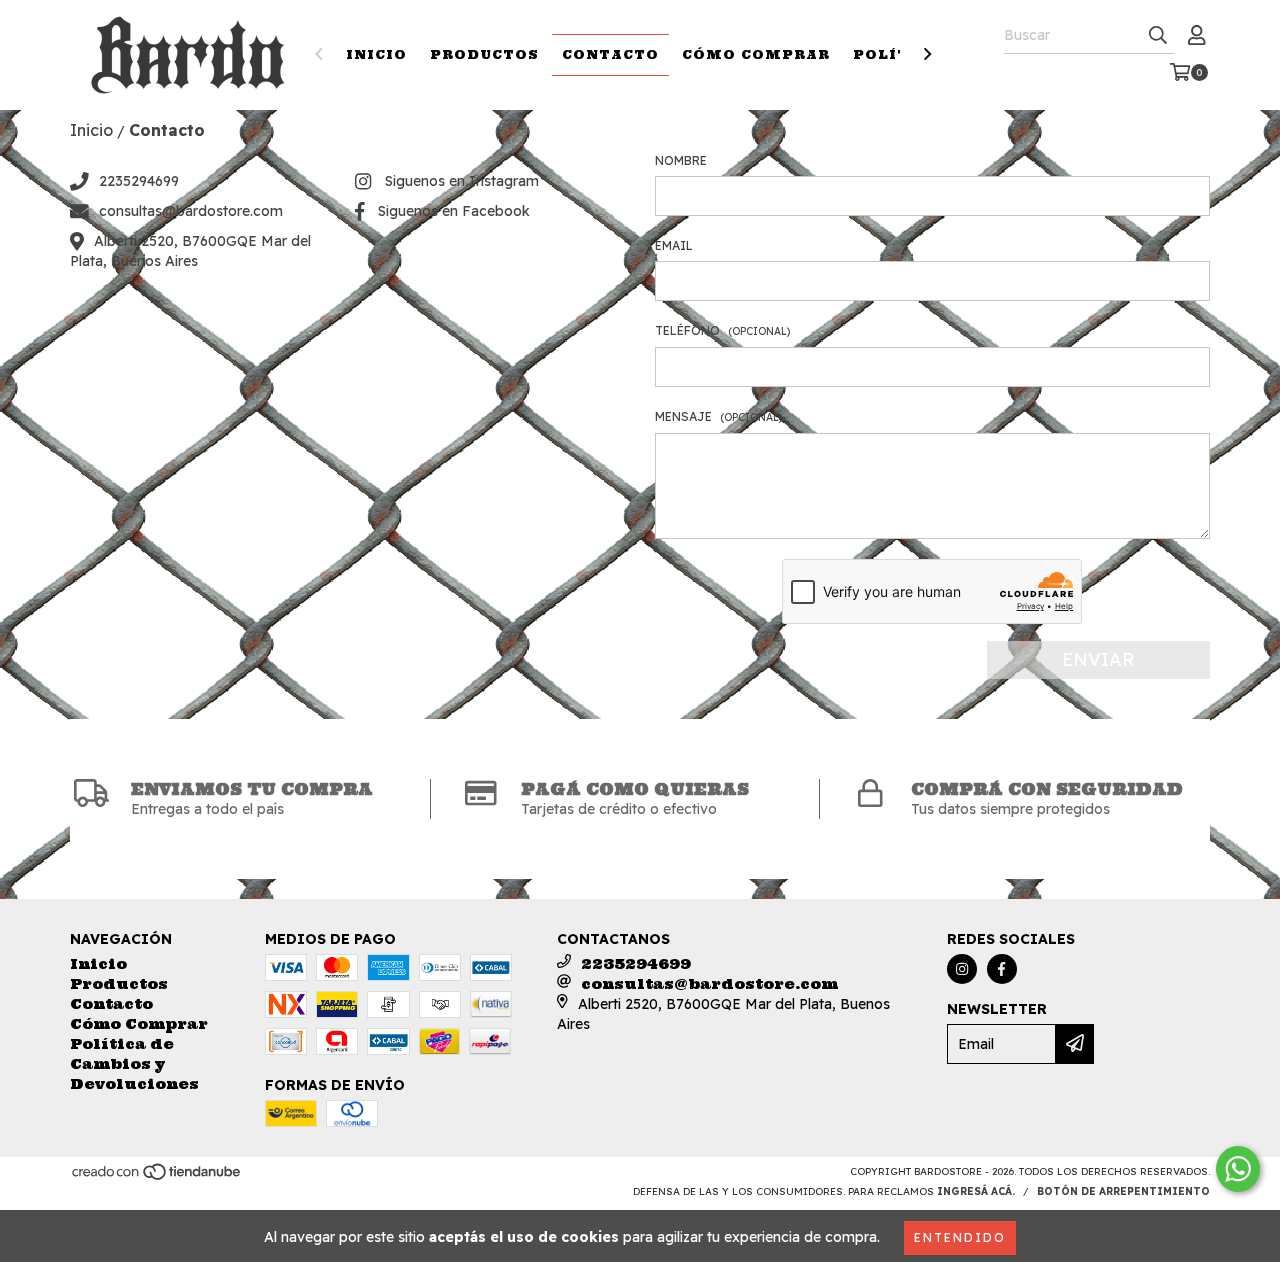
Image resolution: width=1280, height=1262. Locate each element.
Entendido (960, 1237)
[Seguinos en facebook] (1002, 969)
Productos (484, 54)
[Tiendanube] (157, 1177)
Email (674, 245)
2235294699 (139, 181)
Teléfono (722, 330)
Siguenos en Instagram (462, 181)
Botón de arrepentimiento (1123, 1191)
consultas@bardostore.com (191, 211)
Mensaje (718, 416)
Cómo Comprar (756, 54)
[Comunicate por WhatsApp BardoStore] (1238, 1169)
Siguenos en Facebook (454, 211)
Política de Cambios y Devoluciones (134, 1064)
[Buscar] (1158, 36)
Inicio (376, 54)
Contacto (610, 54)
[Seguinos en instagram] (962, 969)
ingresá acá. (976, 1191)
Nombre (681, 160)
